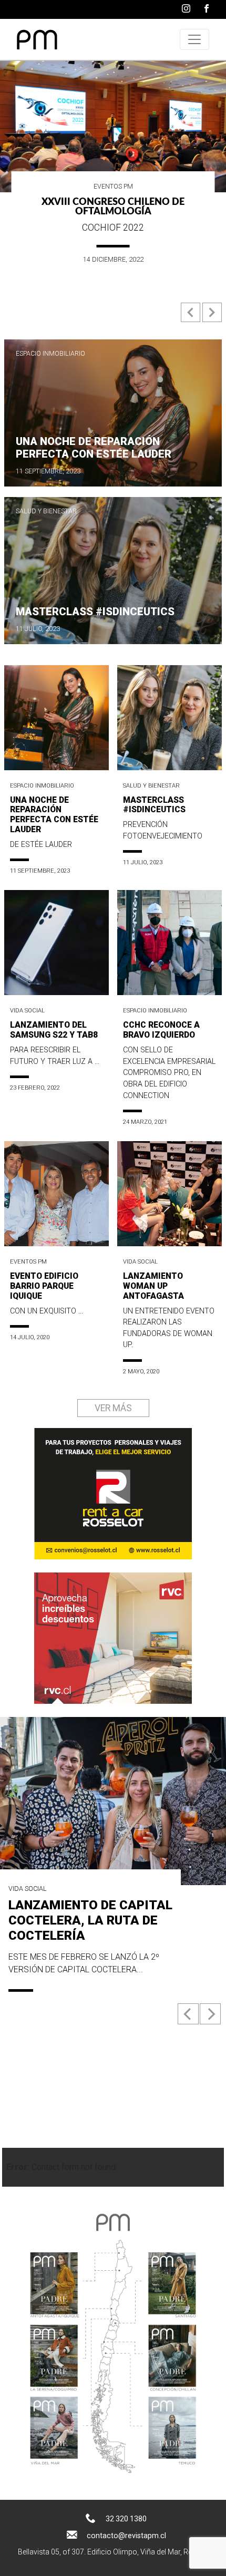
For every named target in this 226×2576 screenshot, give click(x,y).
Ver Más (113, 1408)
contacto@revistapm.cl (126, 2536)
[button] (192, 317)
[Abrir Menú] (194, 39)
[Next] (210, 2014)
